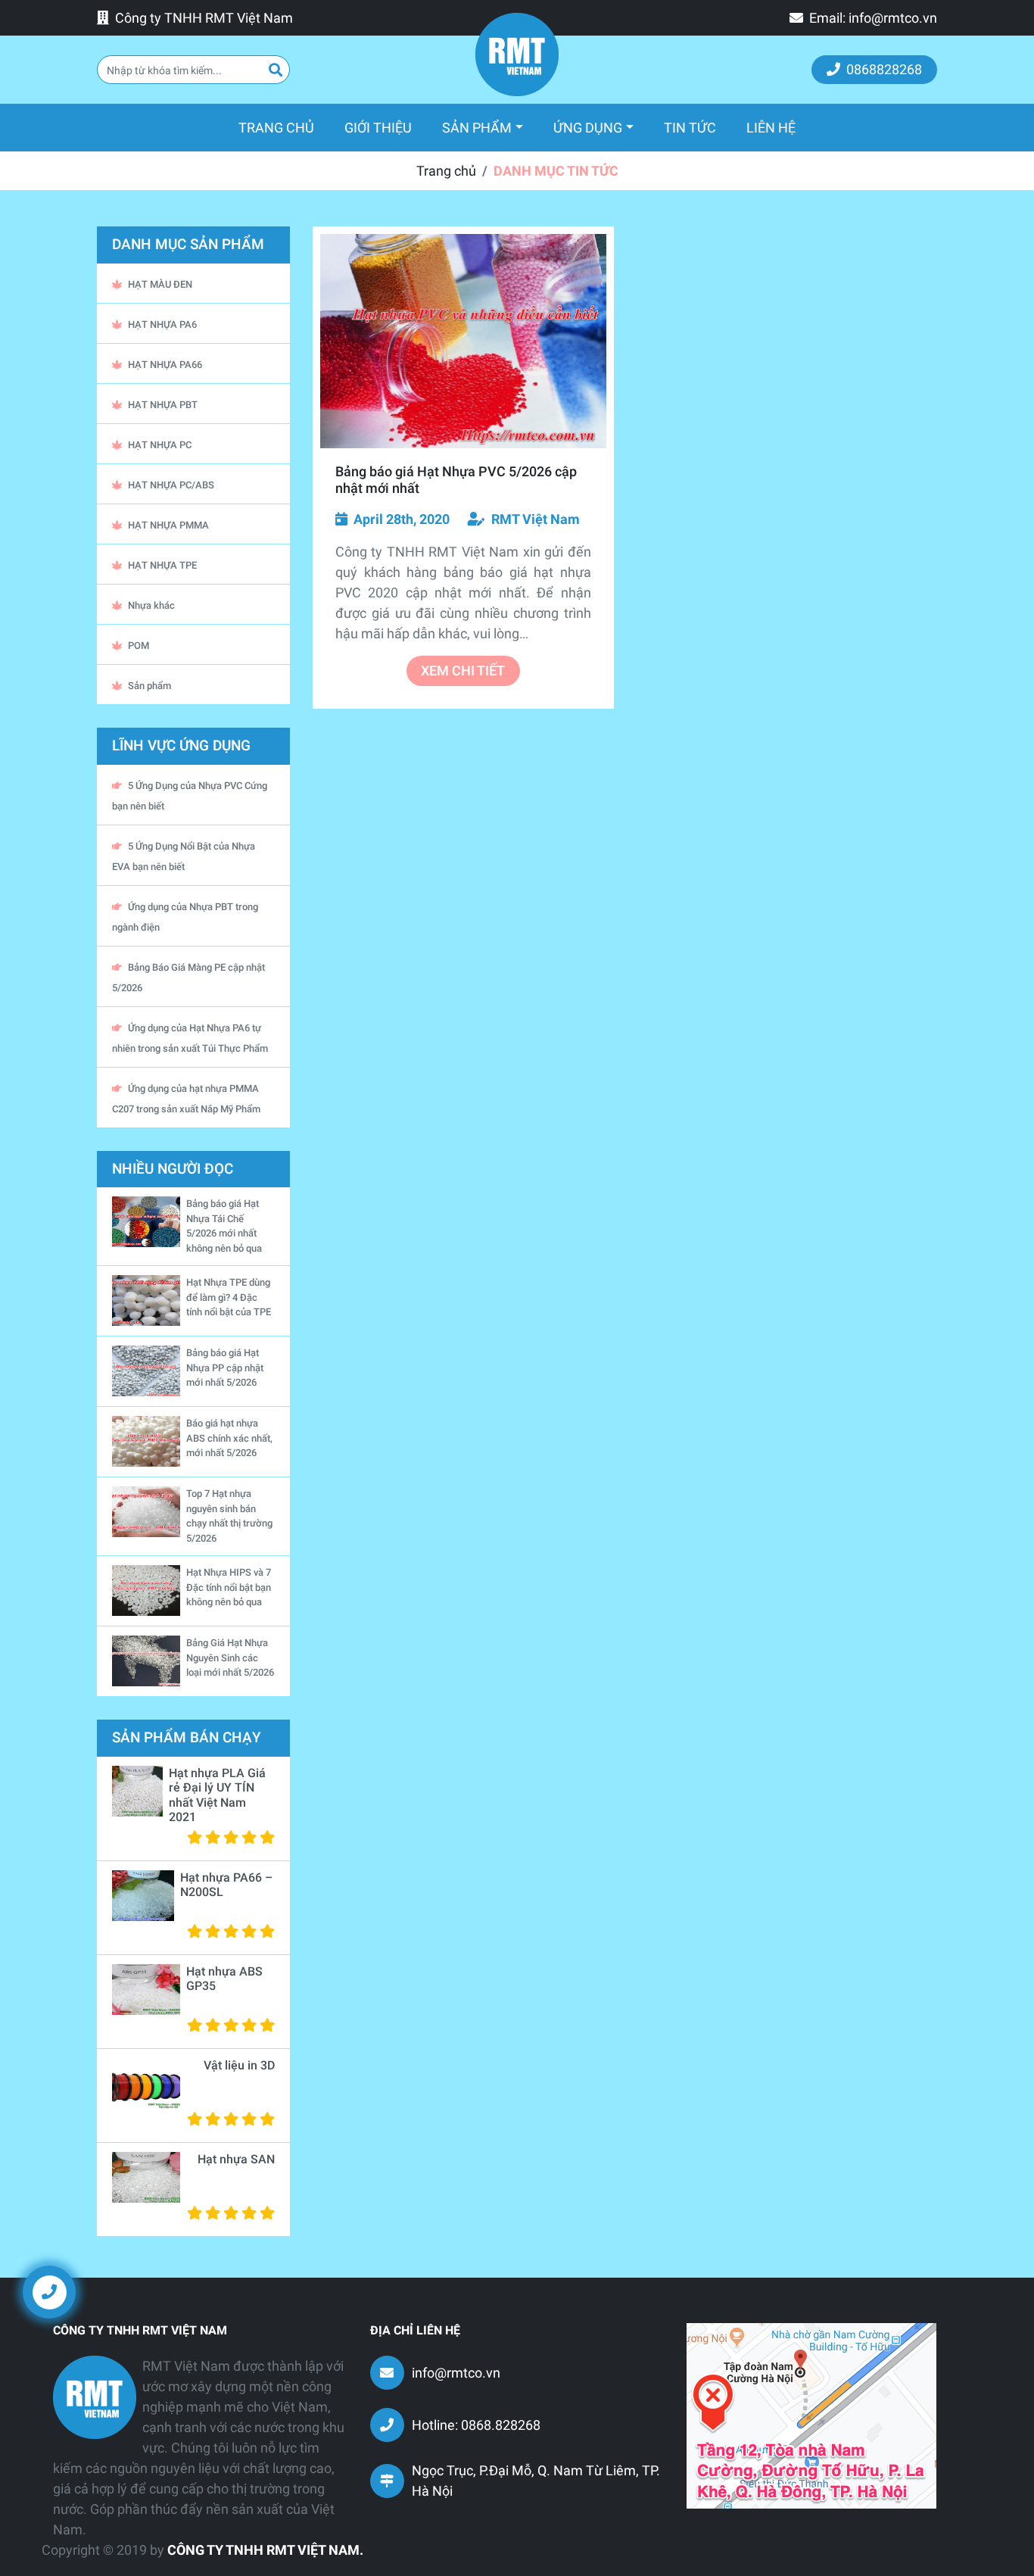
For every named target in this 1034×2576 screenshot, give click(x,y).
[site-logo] (517, 55)
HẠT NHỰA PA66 (165, 365)
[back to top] (996, 2303)
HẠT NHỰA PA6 (162, 324)
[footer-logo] (95, 2397)
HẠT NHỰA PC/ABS (171, 485)
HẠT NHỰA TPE (162, 565)
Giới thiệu (378, 128)
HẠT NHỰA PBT (163, 405)
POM (139, 646)
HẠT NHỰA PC (160, 445)
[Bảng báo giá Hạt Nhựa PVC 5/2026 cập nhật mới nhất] (463, 341)
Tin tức (690, 128)
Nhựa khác (151, 605)
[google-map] (811, 2414)
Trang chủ (284, 127)
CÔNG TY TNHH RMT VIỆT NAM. (265, 2550)
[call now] (49, 2291)
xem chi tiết (463, 671)
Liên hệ (771, 128)
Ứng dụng (588, 128)
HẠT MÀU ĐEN (160, 284)
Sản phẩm (477, 128)
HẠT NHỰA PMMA (168, 525)
